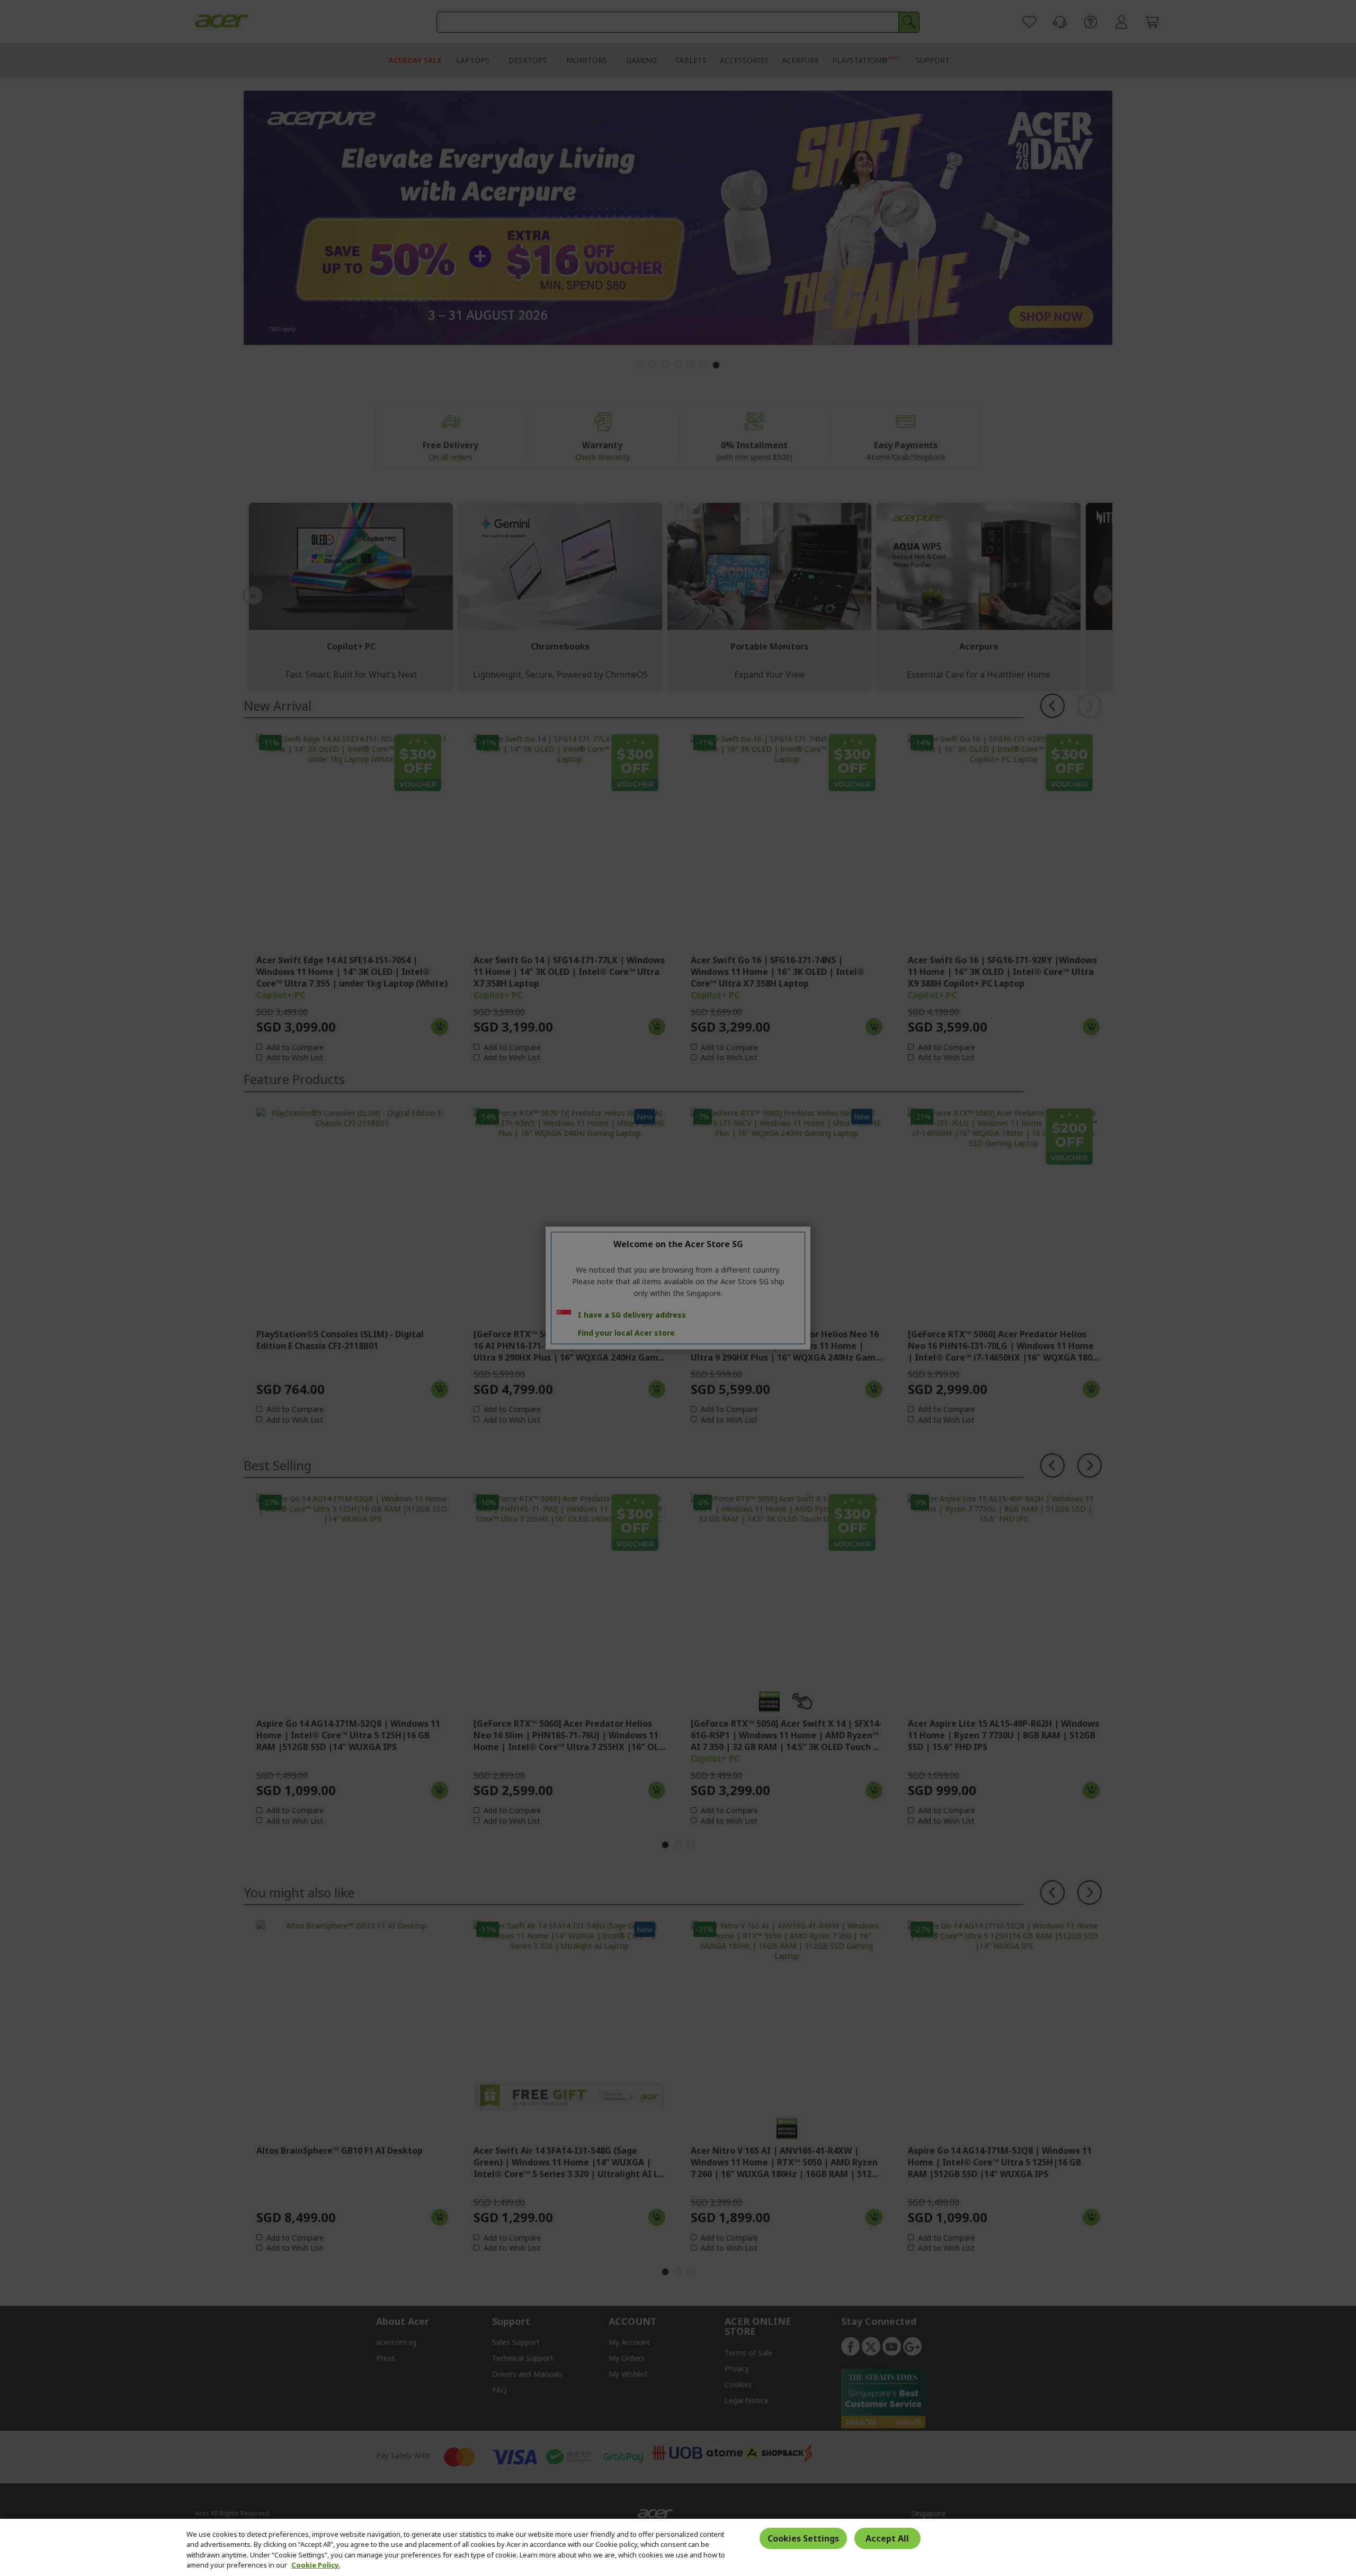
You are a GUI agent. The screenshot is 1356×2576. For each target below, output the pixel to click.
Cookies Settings (803, 2538)
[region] (678, 2547)
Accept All (887, 2538)
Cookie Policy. (316, 2565)
